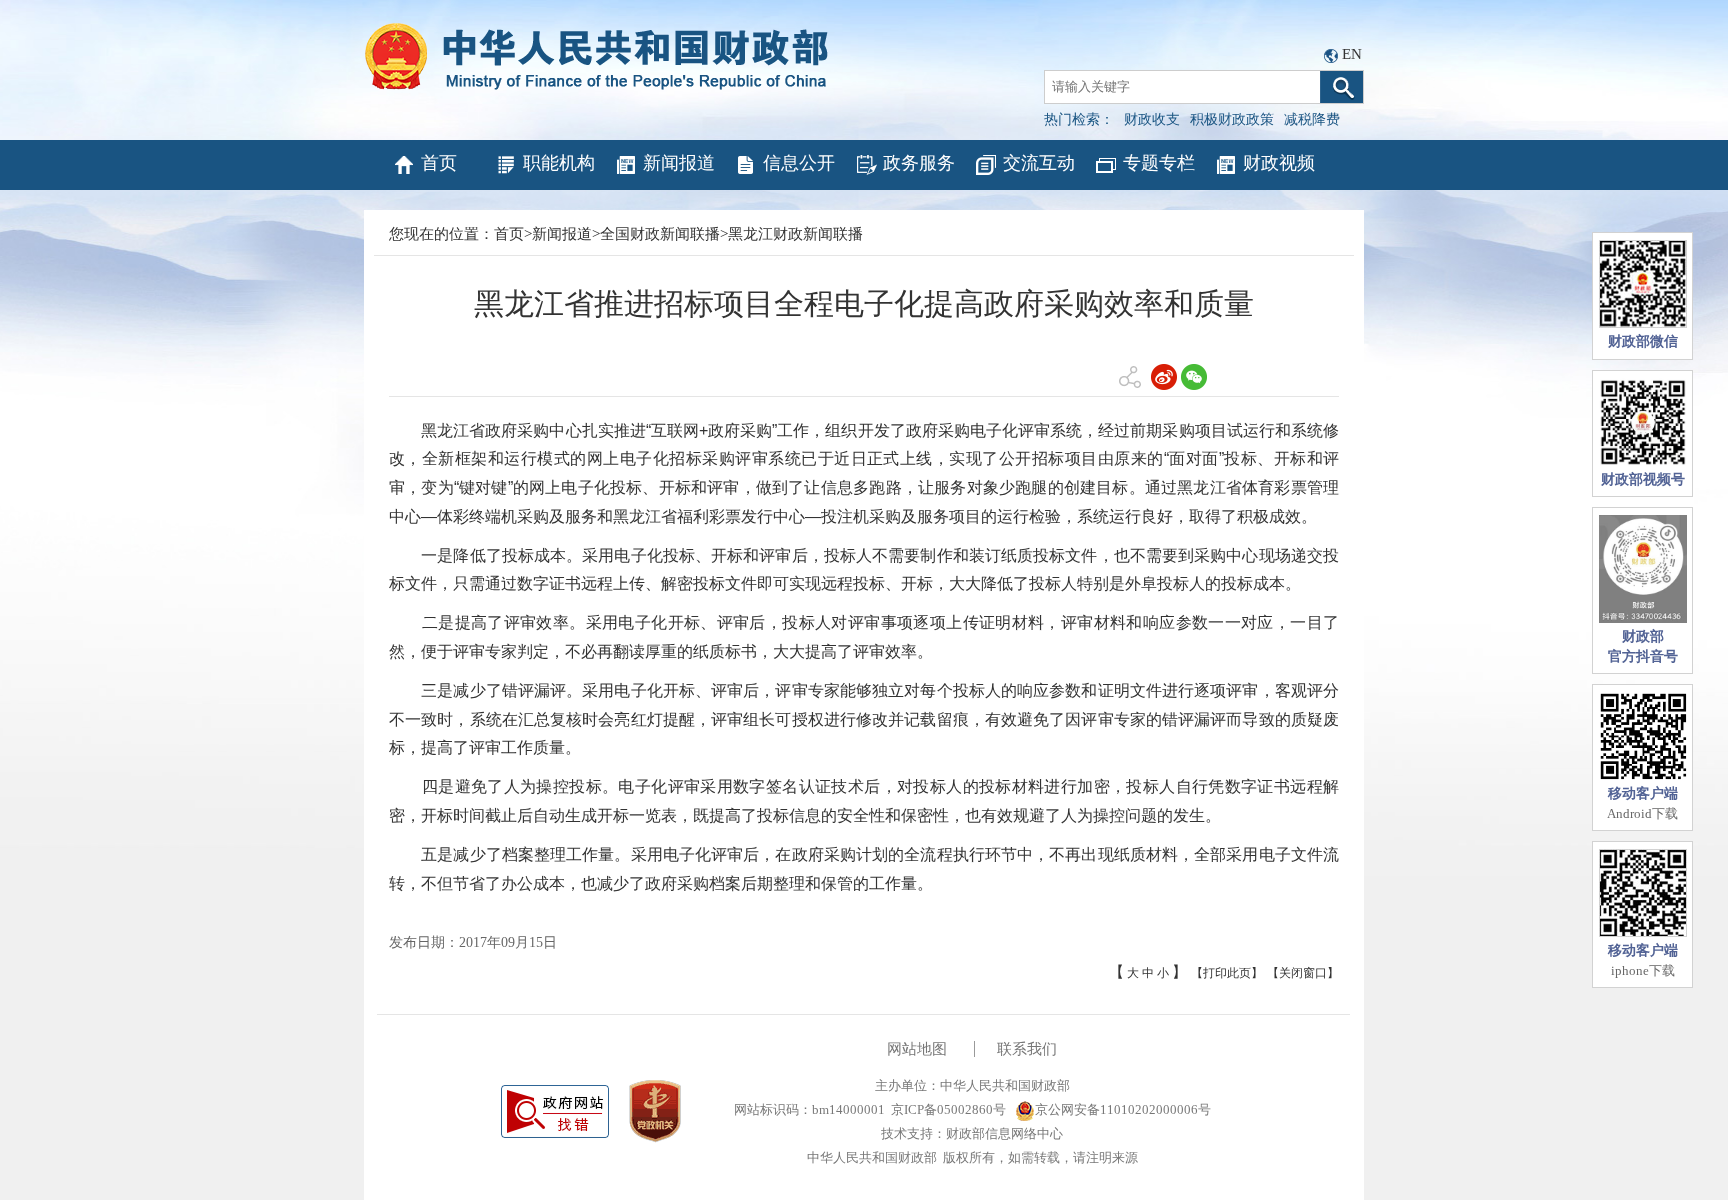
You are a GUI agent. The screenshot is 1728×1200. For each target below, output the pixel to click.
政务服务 (919, 163)
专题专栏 (1159, 163)
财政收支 (1152, 119)
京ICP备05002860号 (948, 1109)
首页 (439, 163)
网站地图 (917, 1049)
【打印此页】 (1227, 973)
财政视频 (1279, 163)
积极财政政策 (1232, 119)
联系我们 (1027, 1049)
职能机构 (559, 163)
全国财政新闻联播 (660, 234)
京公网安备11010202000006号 (1123, 1109)
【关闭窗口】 (1303, 973)
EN (1352, 54)
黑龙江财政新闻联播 (795, 234)
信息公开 (799, 163)
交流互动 (1039, 163)
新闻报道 (679, 163)
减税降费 (1312, 119)
